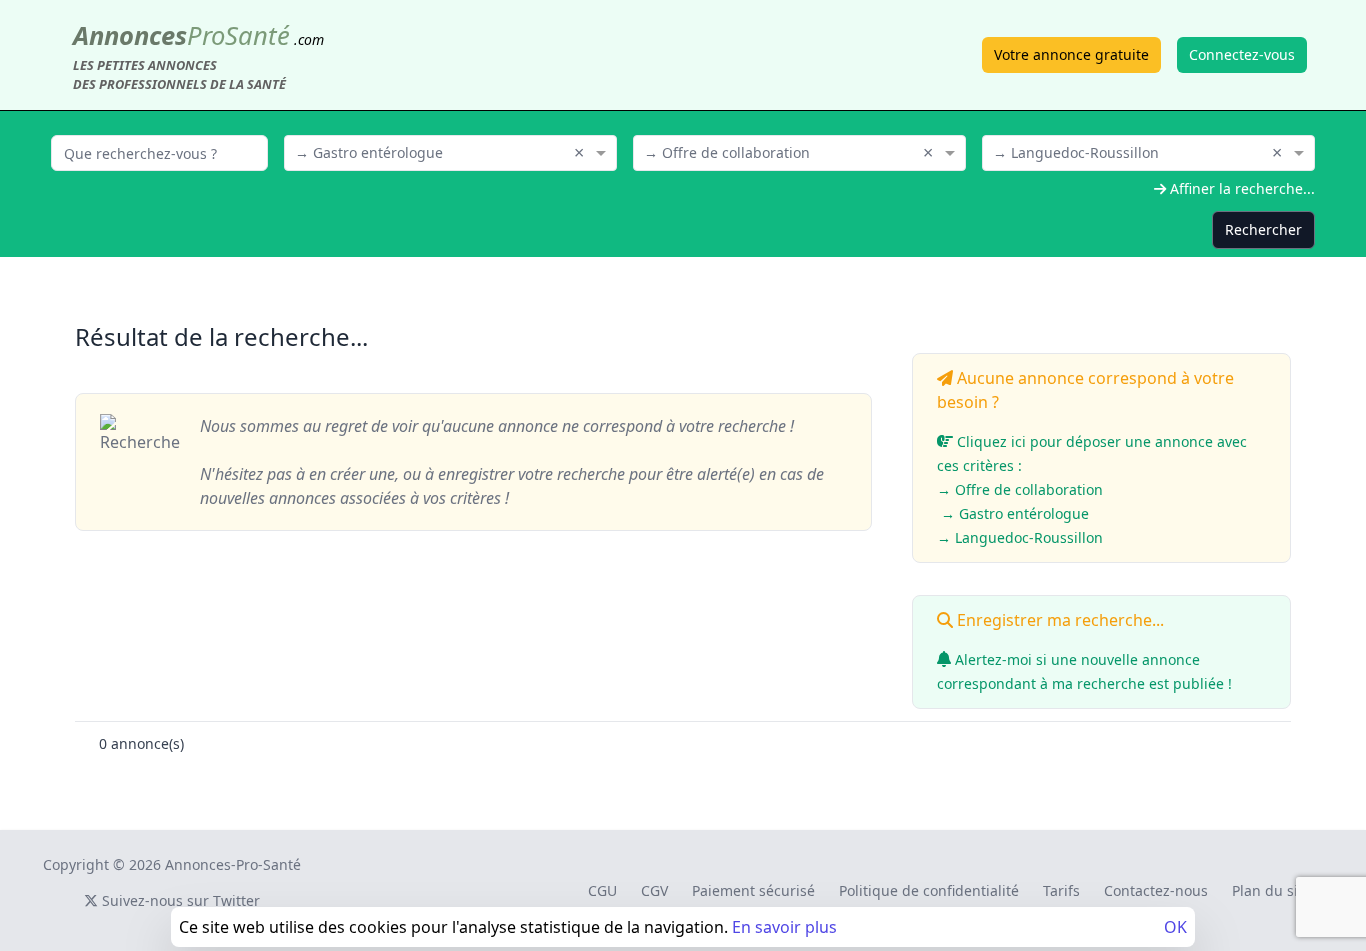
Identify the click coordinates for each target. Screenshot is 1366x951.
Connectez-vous (1242, 54)
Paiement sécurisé (753, 890)
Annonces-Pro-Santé (233, 864)
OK (1175, 927)
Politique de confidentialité (929, 890)
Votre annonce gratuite (1071, 54)
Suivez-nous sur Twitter (179, 900)
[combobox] (450, 151)
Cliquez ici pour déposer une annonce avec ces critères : (1092, 489)
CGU (602, 890)
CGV (654, 890)
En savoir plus (784, 927)
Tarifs (1061, 890)
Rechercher (1263, 229)
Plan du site (1271, 890)
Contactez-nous (1156, 890)
